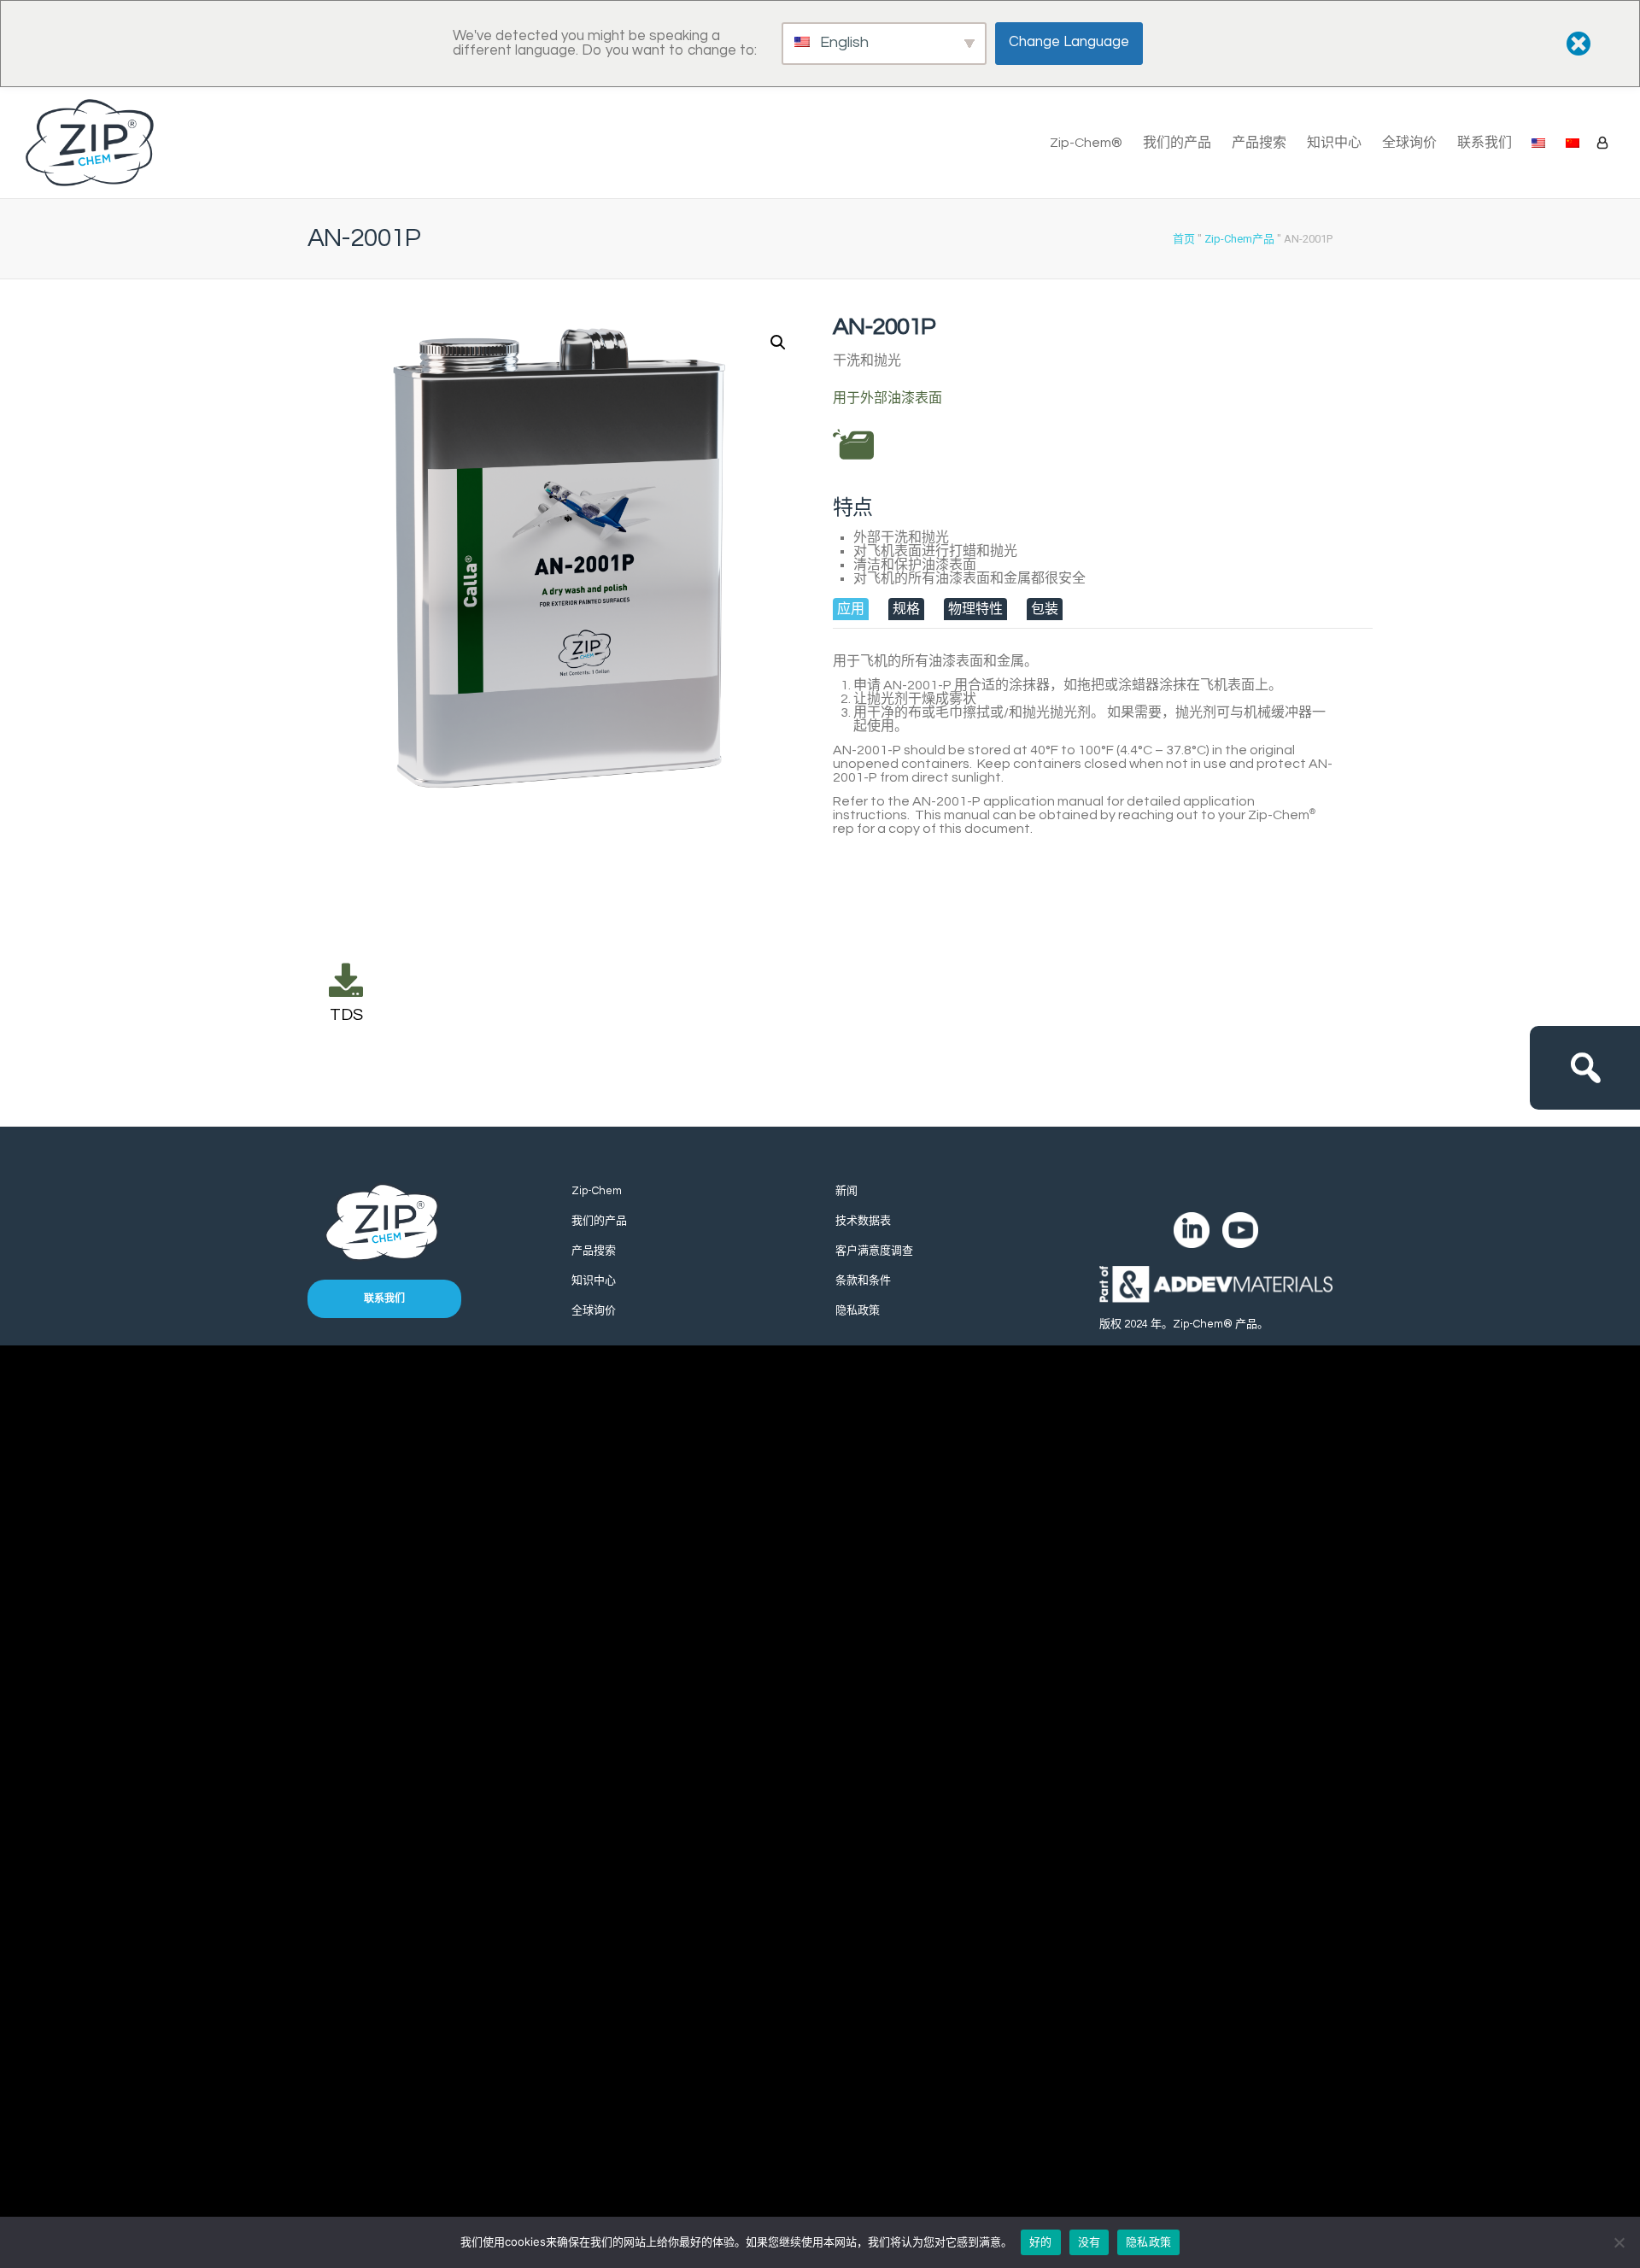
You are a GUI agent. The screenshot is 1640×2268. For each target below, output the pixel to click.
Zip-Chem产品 (1239, 239)
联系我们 (1485, 143)
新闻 (846, 1191)
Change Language (1069, 42)
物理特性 (975, 609)
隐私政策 (858, 1310)
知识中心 (1334, 143)
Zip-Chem (597, 1191)
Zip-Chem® (1086, 143)
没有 (1089, 2242)
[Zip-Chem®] (90, 143)
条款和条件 (863, 1281)
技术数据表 (863, 1221)
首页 (1184, 239)
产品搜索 (1259, 143)
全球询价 (1409, 143)
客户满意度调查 (874, 1251)
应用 (851, 609)
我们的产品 (1177, 143)
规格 (906, 609)
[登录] (1602, 143)
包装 (1045, 609)
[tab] (851, 609)
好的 (1041, 2242)
